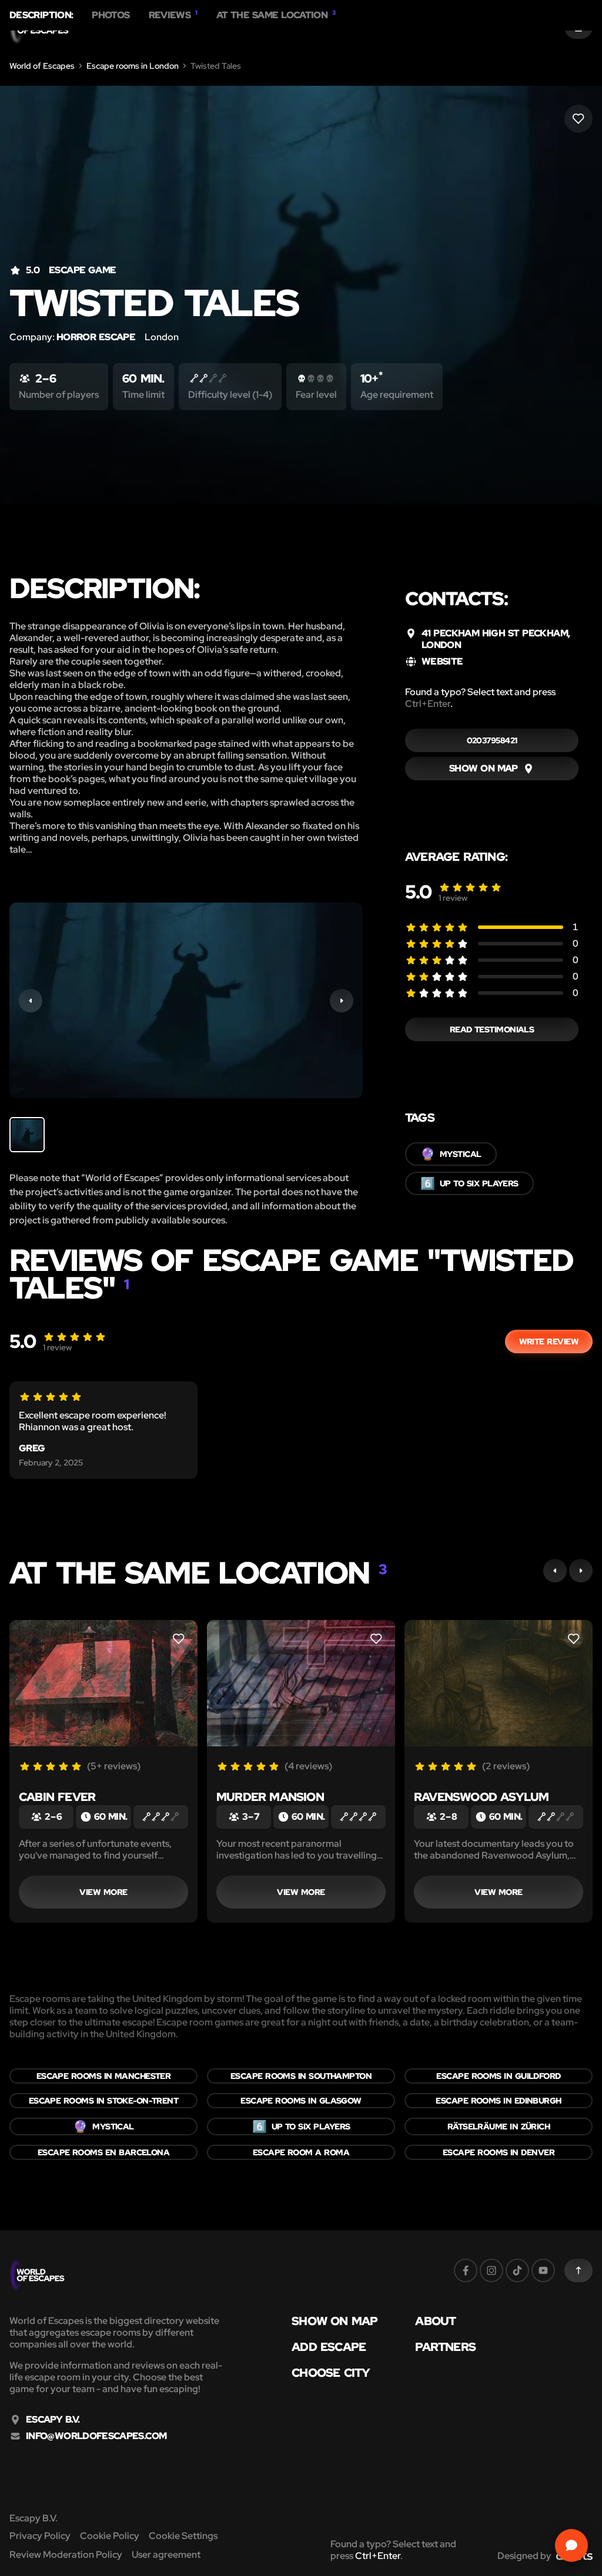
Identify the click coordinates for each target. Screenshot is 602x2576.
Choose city (331, 2373)
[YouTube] (543, 2270)
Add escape (329, 2347)
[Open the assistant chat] (571, 2545)
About (435, 2321)
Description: (41, 15)
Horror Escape (96, 337)
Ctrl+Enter (428, 704)
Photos (111, 15)
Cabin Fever (57, 1797)
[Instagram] (491, 2270)
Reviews (173, 15)
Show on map (335, 2321)
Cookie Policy (110, 2536)
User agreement (166, 2555)
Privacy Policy (40, 2536)
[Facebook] (466, 2270)
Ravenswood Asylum (481, 1797)
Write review (549, 1341)
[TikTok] (517, 2270)
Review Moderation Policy (66, 2555)
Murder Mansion (270, 1797)
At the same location (276, 15)
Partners (445, 2347)
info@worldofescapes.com (96, 2436)
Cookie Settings (183, 2536)
